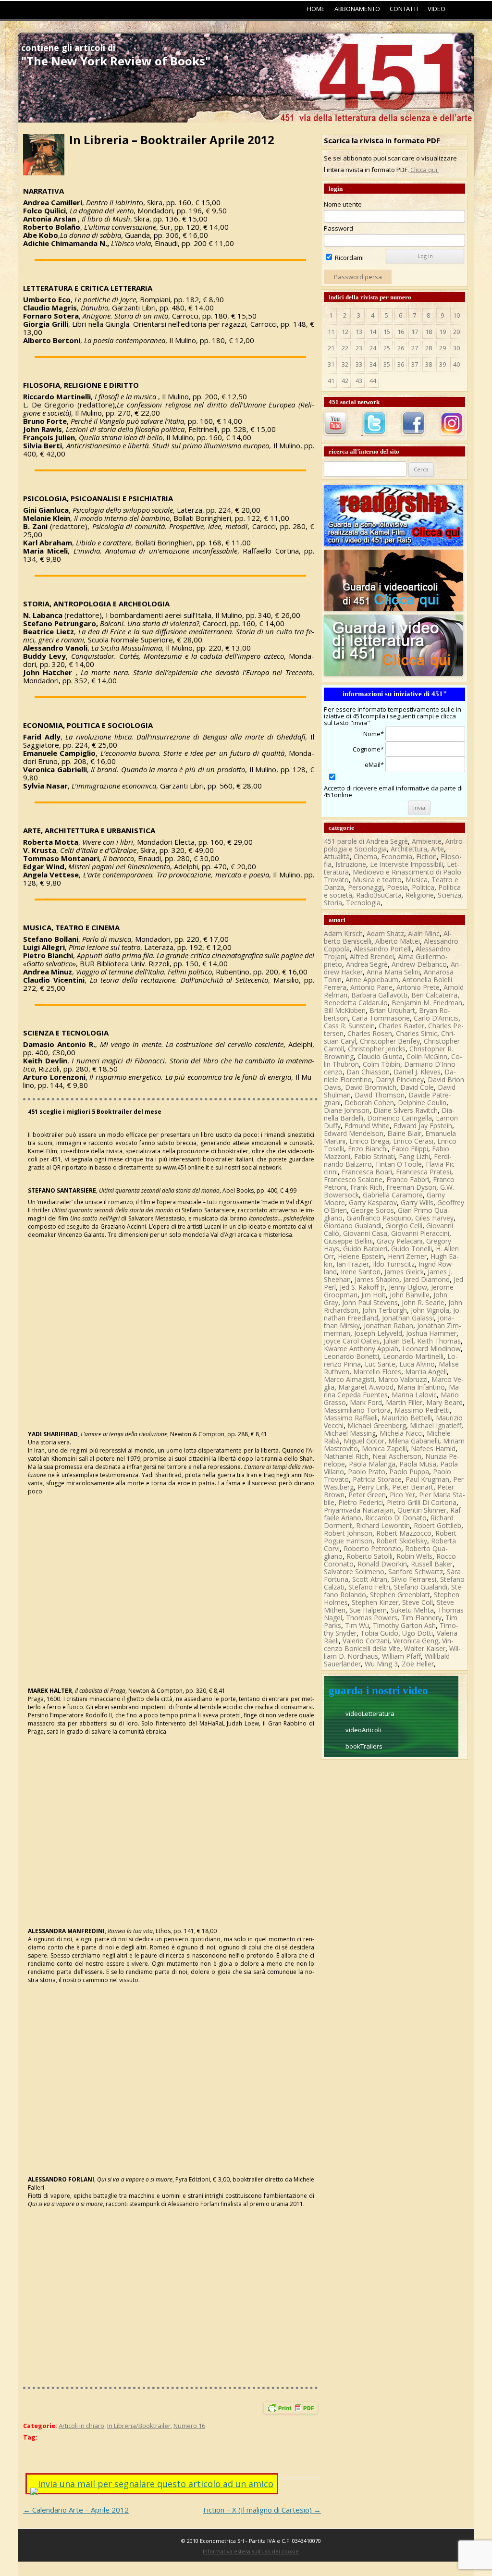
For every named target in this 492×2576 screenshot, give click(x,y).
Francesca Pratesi (424, 1172)
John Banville (410, 1295)
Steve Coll (418, 1602)
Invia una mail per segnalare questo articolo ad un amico (156, 2484)
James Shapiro (377, 1279)
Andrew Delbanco (419, 964)
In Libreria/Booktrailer (139, 2426)
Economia (397, 857)
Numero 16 (189, 2426)
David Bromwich (371, 1087)
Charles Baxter (401, 1026)
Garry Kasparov (373, 1202)
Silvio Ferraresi (414, 1579)
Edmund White (367, 1126)
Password (338, 228)
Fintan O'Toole (399, 1164)
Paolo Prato (367, 1472)
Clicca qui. (424, 170)
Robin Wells (414, 1556)
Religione (420, 895)
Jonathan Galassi (408, 1318)
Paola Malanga (372, 1464)
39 (443, 364)
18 (429, 332)
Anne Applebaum (372, 980)
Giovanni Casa (365, 1233)
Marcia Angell (426, 1372)
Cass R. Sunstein (349, 1026)
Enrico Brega (369, 1141)
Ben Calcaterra (434, 995)
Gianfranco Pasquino (379, 1218)
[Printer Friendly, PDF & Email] (291, 2410)
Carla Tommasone (381, 1018)
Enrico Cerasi (413, 1141)
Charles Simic (417, 1033)
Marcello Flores (377, 1372)
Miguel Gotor (364, 1441)
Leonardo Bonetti (351, 1356)
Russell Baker (432, 1564)
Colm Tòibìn (381, 1064)
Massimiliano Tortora (357, 1410)
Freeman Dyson (411, 1187)
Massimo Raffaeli (351, 1418)
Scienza (449, 895)
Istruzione (351, 864)
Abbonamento (357, 9)
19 (443, 332)
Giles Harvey (434, 1218)
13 (359, 332)
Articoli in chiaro (81, 2426)
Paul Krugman (427, 1479)
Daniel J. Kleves (417, 1072)
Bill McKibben (345, 1010)
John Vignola (430, 1310)
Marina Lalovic (414, 1395)
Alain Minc (424, 933)
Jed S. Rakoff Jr (362, 1287)
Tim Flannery (421, 1618)
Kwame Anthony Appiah (361, 1349)
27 (415, 348)
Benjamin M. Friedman (427, 1003)
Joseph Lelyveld (378, 1333)
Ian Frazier (353, 1264)
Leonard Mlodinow (431, 1349)
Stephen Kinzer (375, 1602)
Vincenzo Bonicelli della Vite (389, 1645)
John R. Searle (423, 1302)
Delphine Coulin (422, 1103)
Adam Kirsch (343, 933)
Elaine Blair (404, 1133)
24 (373, 348)
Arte (437, 849)
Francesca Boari (367, 1172)
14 (373, 332)
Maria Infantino (421, 1387)
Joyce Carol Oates (352, 1341)
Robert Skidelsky (402, 1541)
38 (429, 364)
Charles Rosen (370, 1033)
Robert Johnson (348, 1533)
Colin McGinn (427, 1056)
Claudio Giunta (380, 1056)
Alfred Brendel (372, 956)
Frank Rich (366, 1187)
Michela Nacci (401, 1433)
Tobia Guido (379, 1633)
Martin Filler (404, 1402)
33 (359, 364)
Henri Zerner (407, 1256)
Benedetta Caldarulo (356, 1003)
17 (415, 332)
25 (387, 348)
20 (456, 332)
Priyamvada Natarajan (359, 1510)
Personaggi (365, 887)
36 (401, 364)
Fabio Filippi (410, 1149)
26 (401, 348)
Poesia (397, 887)
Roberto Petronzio (372, 1548)
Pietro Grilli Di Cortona (422, 1502)
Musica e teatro (377, 880)
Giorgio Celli (404, 1226)
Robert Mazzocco (404, 1533)
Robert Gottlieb (437, 1525)
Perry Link (373, 1487)
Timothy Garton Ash (404, 1625)
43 (359, 381)
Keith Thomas (439, 1341)
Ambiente (427, 841)
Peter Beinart (413, 1487)
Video (437, 9)
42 (345, 381)
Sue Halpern (368, 1610)
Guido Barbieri (365, 1249)
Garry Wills (417, 1202)
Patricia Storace (377, 1479)
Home (316, 9)
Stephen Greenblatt (400, 1595)
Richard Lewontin (383, 1525)
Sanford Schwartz (416, 1571)
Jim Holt (374, 1295)
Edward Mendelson (354, 1133)
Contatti (404, 9)
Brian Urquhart (392, 1010)
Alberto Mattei (398, 941)
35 (387, 364)
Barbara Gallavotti (379, 995)
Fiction (426, 857)
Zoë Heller (418, 1664)
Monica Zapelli (384, 1448)
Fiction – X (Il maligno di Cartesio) (262, 2510)
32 (345, 364)
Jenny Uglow (408, 1287)
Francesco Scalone (353, 1179)
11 (331, 332)
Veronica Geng (416, 1641)
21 (331, 348)
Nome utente (343, 204)
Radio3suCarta (379, 895)
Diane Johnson (347, 1110)
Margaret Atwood (366, 1387)
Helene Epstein (361, 1256)
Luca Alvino (417, 1364)
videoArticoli (363, 1730)
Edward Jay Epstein (423, 1126)
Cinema (365, 857)
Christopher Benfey (390, 1041)
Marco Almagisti (349, 1379)
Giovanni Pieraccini (420, 1233)
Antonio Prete (418, 987)
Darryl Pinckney (400, 1079)
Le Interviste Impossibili (406, 864)
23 (359, 348)
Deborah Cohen (369, 1103)
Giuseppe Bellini (348, 1241)
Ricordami (349, 258)
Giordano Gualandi (353, 1226)
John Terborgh (385, 1310)
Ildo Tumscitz (394, 1264)
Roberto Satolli (369, 1556)
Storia (333, 903)
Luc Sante (380, 1364)
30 (456, 348)
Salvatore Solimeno (354, 1571)
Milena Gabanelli (414, 1441)
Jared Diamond (426, 1279)
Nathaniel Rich (346, 1456)
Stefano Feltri (369, 1587)
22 (345, 348)
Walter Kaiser (425, 1648)
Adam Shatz (385, 933)
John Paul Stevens (370, 1302)
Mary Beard (444, 1402)
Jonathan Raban (388, 1325)
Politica (423, 887)
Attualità (337, 857)
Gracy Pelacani (400, 1241)
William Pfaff (401, 1656)
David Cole (417, 1087)
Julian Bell (398, 1341)
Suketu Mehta (412, 1610)
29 (443, 348)
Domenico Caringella (400, 1118)
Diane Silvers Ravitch (406, 1110)
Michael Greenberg (377, 1425)
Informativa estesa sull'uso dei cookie (251, 2551)
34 (373, 364)
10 (456, 315)
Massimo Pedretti (422, 1410)
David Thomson (380, 1095)
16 (401, 332)
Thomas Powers (372, 1618)
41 (331, 381)
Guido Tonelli (412, 1249)
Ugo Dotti (418, 1633)
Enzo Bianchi (368, 1149)
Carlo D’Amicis (436, 1018)
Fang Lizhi (414, 1156)
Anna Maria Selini (393, 972)
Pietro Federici (361, 1502)
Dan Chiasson (368, 1072)
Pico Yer (402, 1495)
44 (373, 381)
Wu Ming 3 (381, 1664)
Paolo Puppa (409, 1472)
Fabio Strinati (375, 1156)
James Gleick (404, 1272)
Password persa (358, 277)
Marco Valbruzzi (403, 1379)
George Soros (372, 1210)
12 (345, 332)
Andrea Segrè (367, 964)
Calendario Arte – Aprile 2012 (76, 2510)
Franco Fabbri (408, 1179)
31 (331, 364)
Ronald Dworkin (382, 1564)
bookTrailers (364, 1746)
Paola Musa (418, 1464)
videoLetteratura (370, 1713)
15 (387, 332)
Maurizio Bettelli (407, 1418)
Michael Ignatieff (436, 1425)
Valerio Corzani (366, 1641)
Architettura (409, 849)
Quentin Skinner (422, 1510)
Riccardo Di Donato (396, 1518)
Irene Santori (361, 1272)
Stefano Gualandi (421, 1587)
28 (429, 348)
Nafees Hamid (433, 1448)
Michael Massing (350, 1433)
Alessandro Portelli (383, 949)
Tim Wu (357, 1625)
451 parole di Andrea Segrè (366, 841)
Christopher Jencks (377, 1049)
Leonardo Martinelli (413, 1356)
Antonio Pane (371, 987)
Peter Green (367, 1495)
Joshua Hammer (431, 1333)
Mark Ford (366, 1402)
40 (456, 364)
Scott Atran (370, 1579)
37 (415, 364)
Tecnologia (363, 903)
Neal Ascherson (397, 1456)
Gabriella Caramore (393, 1195)
